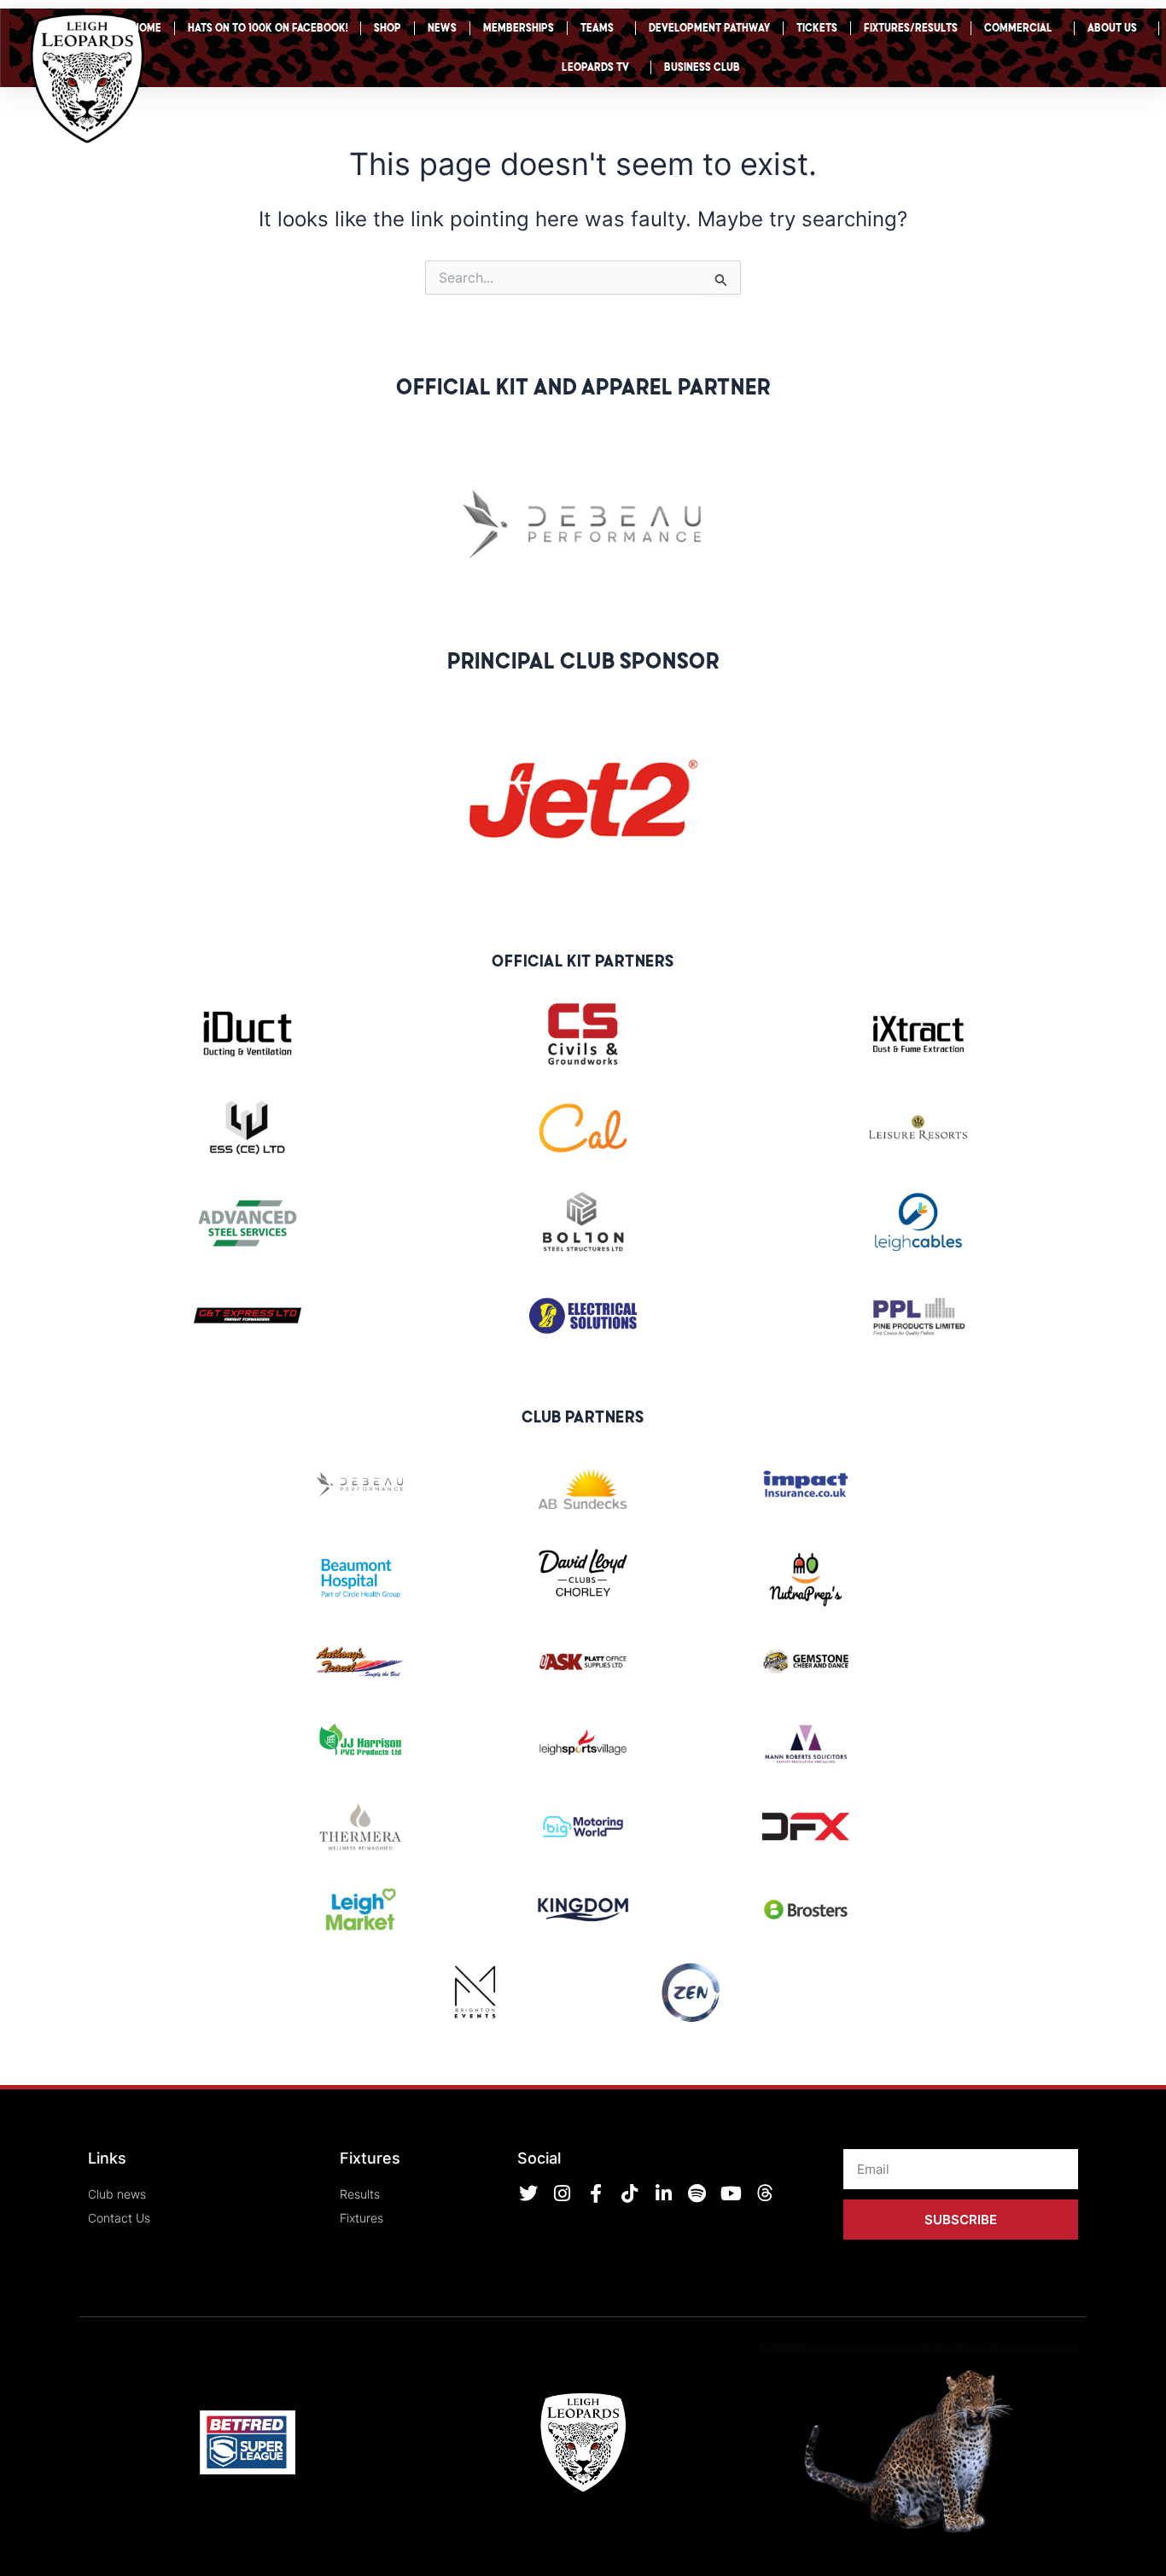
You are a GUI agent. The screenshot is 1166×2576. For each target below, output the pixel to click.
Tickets (817, 28)
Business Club (702, 67)
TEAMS (597, 28)
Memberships (519, 28)
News (442, 28)
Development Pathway (709, 28)
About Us (1112, 28)
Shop (388, 28)
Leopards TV (595, 67)
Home (147, 28)
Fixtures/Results (911, 28)
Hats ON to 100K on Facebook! (268, 28)
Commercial (1018, 28)
